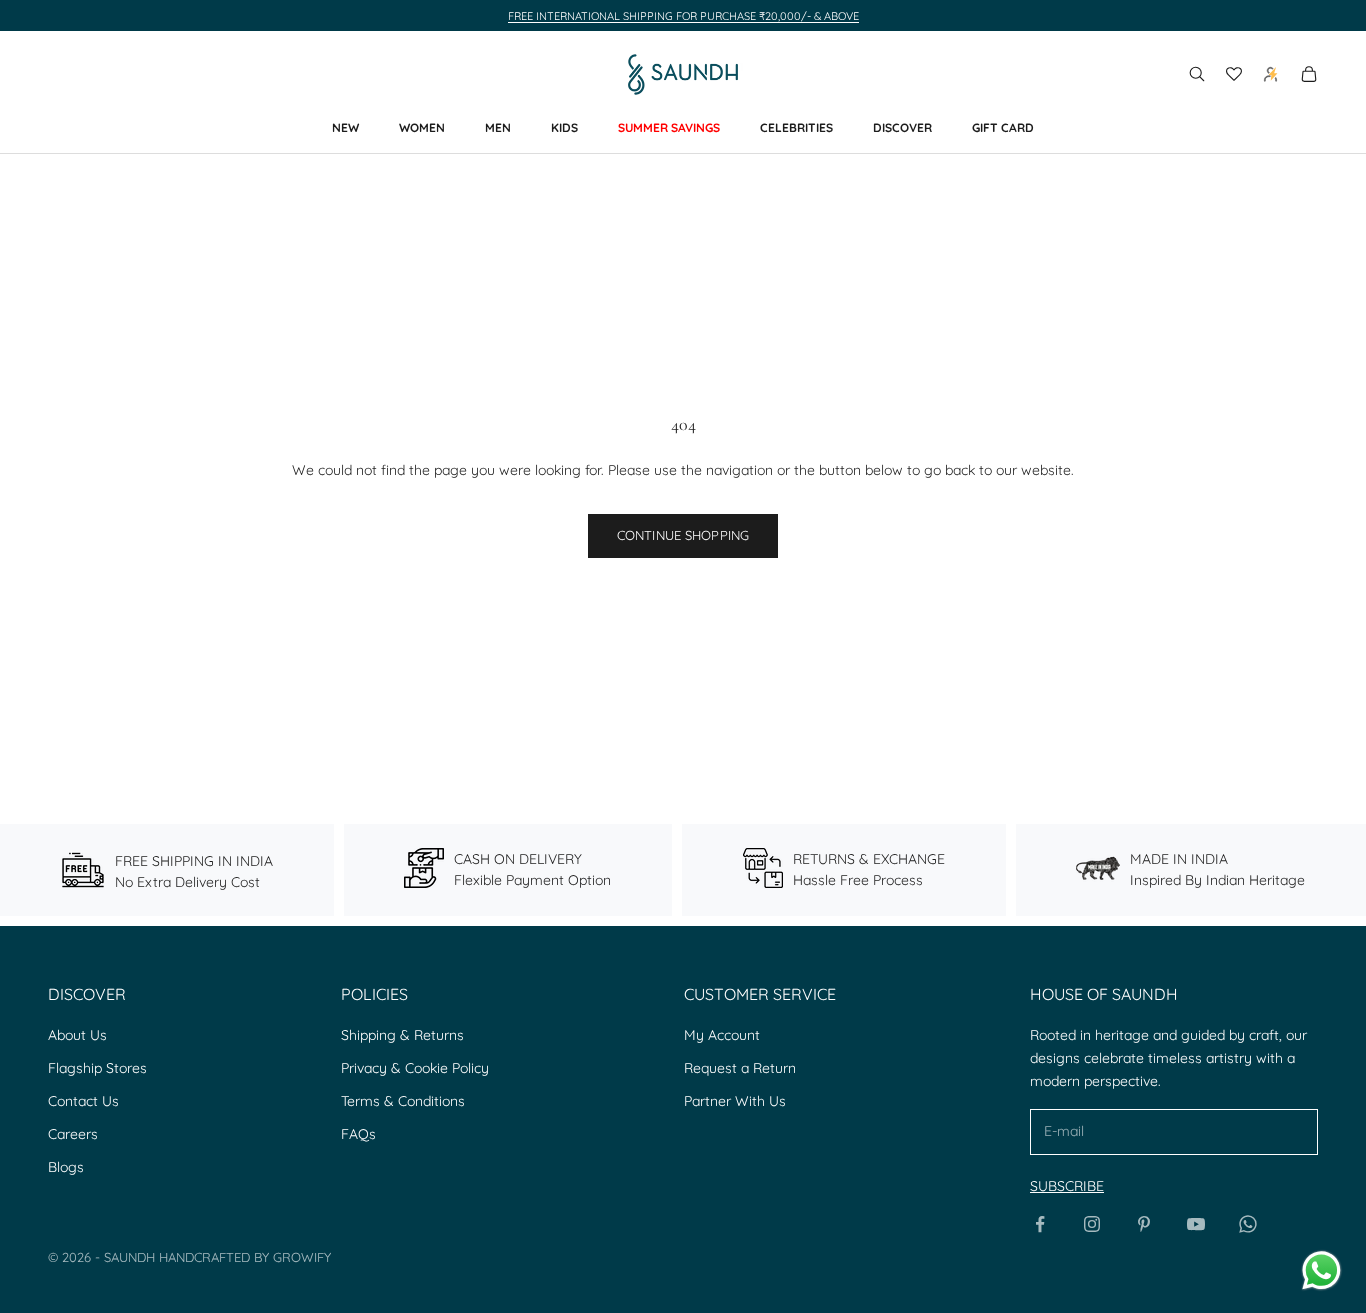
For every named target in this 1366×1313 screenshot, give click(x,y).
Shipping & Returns (402, 1035)
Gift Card (1003, 127)
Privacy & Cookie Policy (415, 1068)
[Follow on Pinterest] (1144, 1224)
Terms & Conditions (403, 1101)
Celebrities (796, 127)
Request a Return (740, 1068)
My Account (722, 1035)
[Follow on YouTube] (1196, 1224)
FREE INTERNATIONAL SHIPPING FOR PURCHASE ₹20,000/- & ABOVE (683, 16)
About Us (77, 1035)
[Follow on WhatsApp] (1248, 1224)
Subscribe (1067, 1186)
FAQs (358, 1134)
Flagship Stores (97, 1068)
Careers (73, 1134)
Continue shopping (683, 535)
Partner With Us (735, 1101)
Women (422, 127)
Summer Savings (669, 127)
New (345, 127)
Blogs (66, 1167)
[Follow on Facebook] (1040, 1224)
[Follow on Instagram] (1092, 1224)
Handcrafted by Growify (245, 1257)
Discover (902, 127)
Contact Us (83, 1101)
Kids (564, 127)
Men (498, 127)
